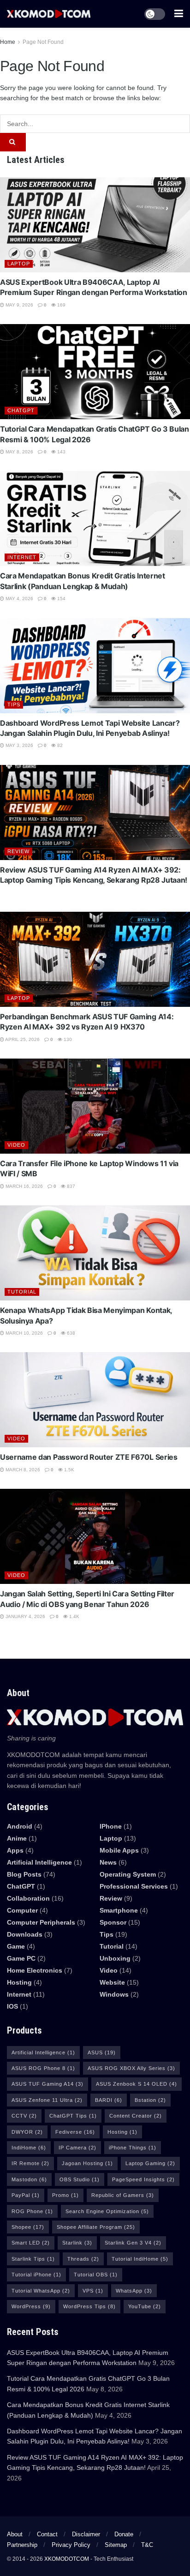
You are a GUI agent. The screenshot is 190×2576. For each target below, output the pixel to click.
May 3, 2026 (19, 745)
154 (61, 599)
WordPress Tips (89, 2306)
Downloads (25, 1934)
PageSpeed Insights (143, 2179)
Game (16, 1946)
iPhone (111, 1826)
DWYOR (27, 2132)
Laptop (19, 264)
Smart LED (31, 2243)
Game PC (21, 1958)
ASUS (102, 2052)
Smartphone (119, 1910)
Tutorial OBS (96, 2275)
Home (8, 42)
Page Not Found (43, 42)
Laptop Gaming (150, 2163)
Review (18, 851)
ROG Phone (32, 2211)
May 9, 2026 (19, 305)
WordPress (31, 2306)
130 (67, 1039)
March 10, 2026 (24, 1333)
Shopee (28, 2227)
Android (20, 1826)
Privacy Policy (71, 2545)
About (15, 2534)
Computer (22, 1910)
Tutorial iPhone (36, 2275)
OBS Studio (80, 2179)
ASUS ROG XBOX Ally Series (131, 2068)
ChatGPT (21, 410)
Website (112, 1982)
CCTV (24, 2116)
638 (70, 1333)
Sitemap (116, 2545)
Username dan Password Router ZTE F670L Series (89, 1457)
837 (70, 1186)
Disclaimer (86, 2534)
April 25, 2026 (22, 1039)
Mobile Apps (119, 1850)
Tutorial (22, 1292)
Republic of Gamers (123, 2195)
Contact (47, 2534)
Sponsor (113, 1922)
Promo (65, 2195)
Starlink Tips (33, 2259)
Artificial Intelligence (43, 2052)
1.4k (74, 1616)
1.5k (68, 1470)
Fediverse (75, 2132)
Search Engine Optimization (107, 2211)
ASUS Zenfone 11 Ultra (47, 2100)
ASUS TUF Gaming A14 (47, 2084)
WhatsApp (134, 2291)
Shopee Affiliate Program (96, 2227)
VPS (93, 2291)
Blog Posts (24, 1874)
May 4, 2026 (19, 599)
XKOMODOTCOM (67, 2559)
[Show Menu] (179, 14)
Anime (17, 1838)
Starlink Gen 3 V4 (133, 2243)
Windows (114, 1994)
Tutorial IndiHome (140, 2259)
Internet (22, 557)
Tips (14, 704)
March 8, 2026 (22, 1470)
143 (61, 452)
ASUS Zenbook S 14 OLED (137, 2084)
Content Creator (136, 2116)
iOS (12, 2006)
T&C (147, 2545)
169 (61, 305)
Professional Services (134, 1886)
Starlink (77, 2243)
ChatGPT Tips (73, 2116)
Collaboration (28, 1898)
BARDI (109, 2100)
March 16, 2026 (24, 1186)
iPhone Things (133, 2148)
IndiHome (29, 2148)
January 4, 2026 (25, 1616)
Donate (124, 2534)
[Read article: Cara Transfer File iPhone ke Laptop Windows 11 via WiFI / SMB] (95, 1106)
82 (59, 745)
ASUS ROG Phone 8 (43, 2068)
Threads (83, 2259)
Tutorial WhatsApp (41, 2291)
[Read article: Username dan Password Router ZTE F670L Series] (95, 1400)
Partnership (22, 2545)
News (108, 1862)
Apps (15, 1850)
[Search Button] (13, 142)
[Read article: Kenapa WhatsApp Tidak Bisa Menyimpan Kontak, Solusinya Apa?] (95, 1253)
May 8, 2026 (19, 452)
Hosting (19, 1982)
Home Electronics (35, 1970)
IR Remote (30, 2163)
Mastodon (29, 2179)
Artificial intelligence (39, 1862)
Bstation (150, 2100)
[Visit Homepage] (49, 14)
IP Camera (77, 2148)
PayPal (26, 2195)
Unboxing (115, 1958)
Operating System (128, 1874)
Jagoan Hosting (87, 2163)
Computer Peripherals (41, 1922)
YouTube (145, 2306)
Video (16, 1145)
